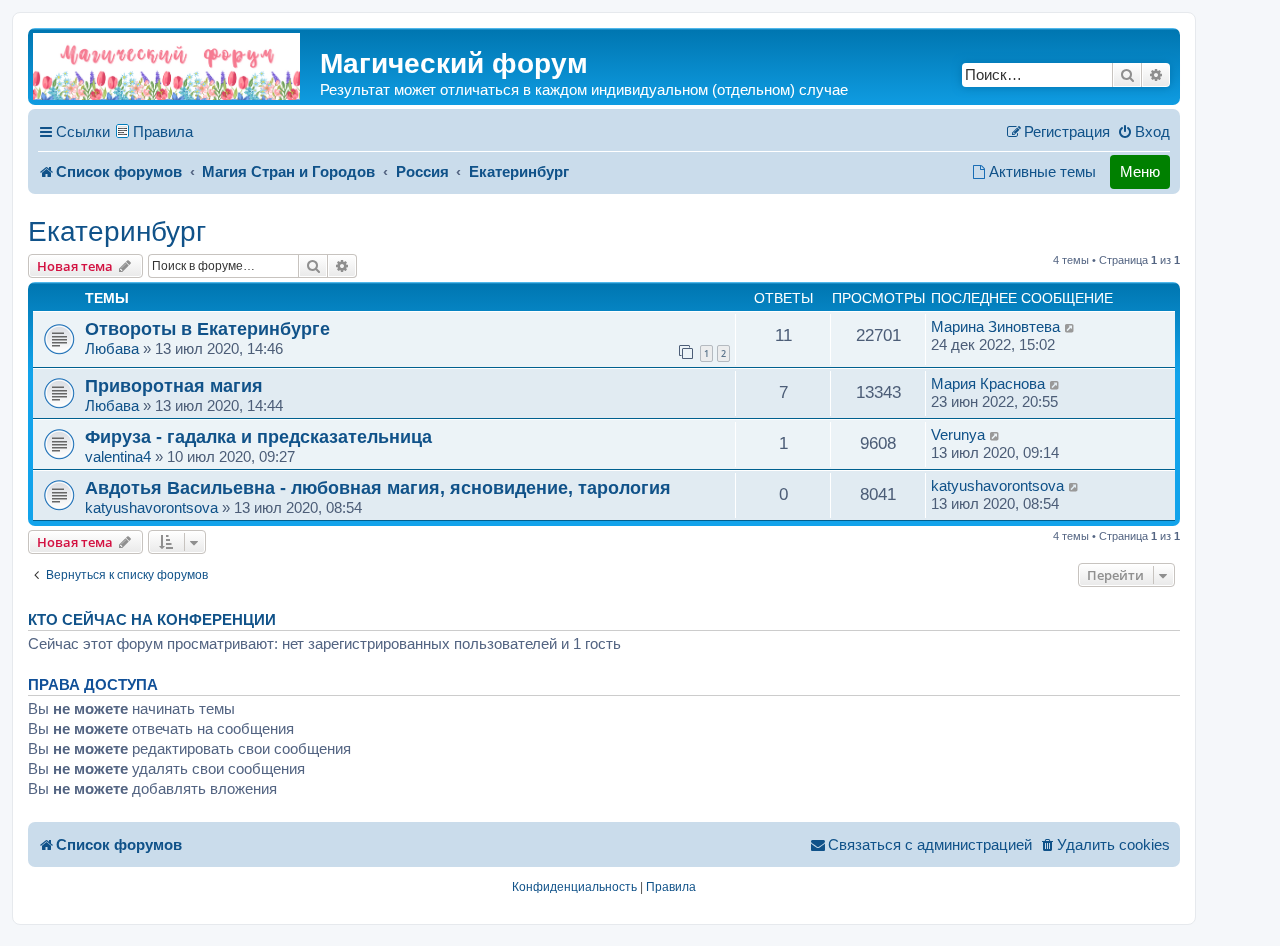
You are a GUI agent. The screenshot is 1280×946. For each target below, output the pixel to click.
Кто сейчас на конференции (152, 620)
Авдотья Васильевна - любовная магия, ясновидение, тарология (378, 487)
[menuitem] (1143, 132)
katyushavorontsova (151, 507)
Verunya (958, 434)
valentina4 (118, 456)
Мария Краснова (988, 383)
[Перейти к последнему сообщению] (1070, 327)
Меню (1140, 171)
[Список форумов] (166, 66)
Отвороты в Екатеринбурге (207, 328)
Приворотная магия (174, 385)
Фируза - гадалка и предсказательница (258, 436)
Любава (112, 348)
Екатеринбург (117, 231)
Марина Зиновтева (995, 326)
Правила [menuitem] (163, 131)
